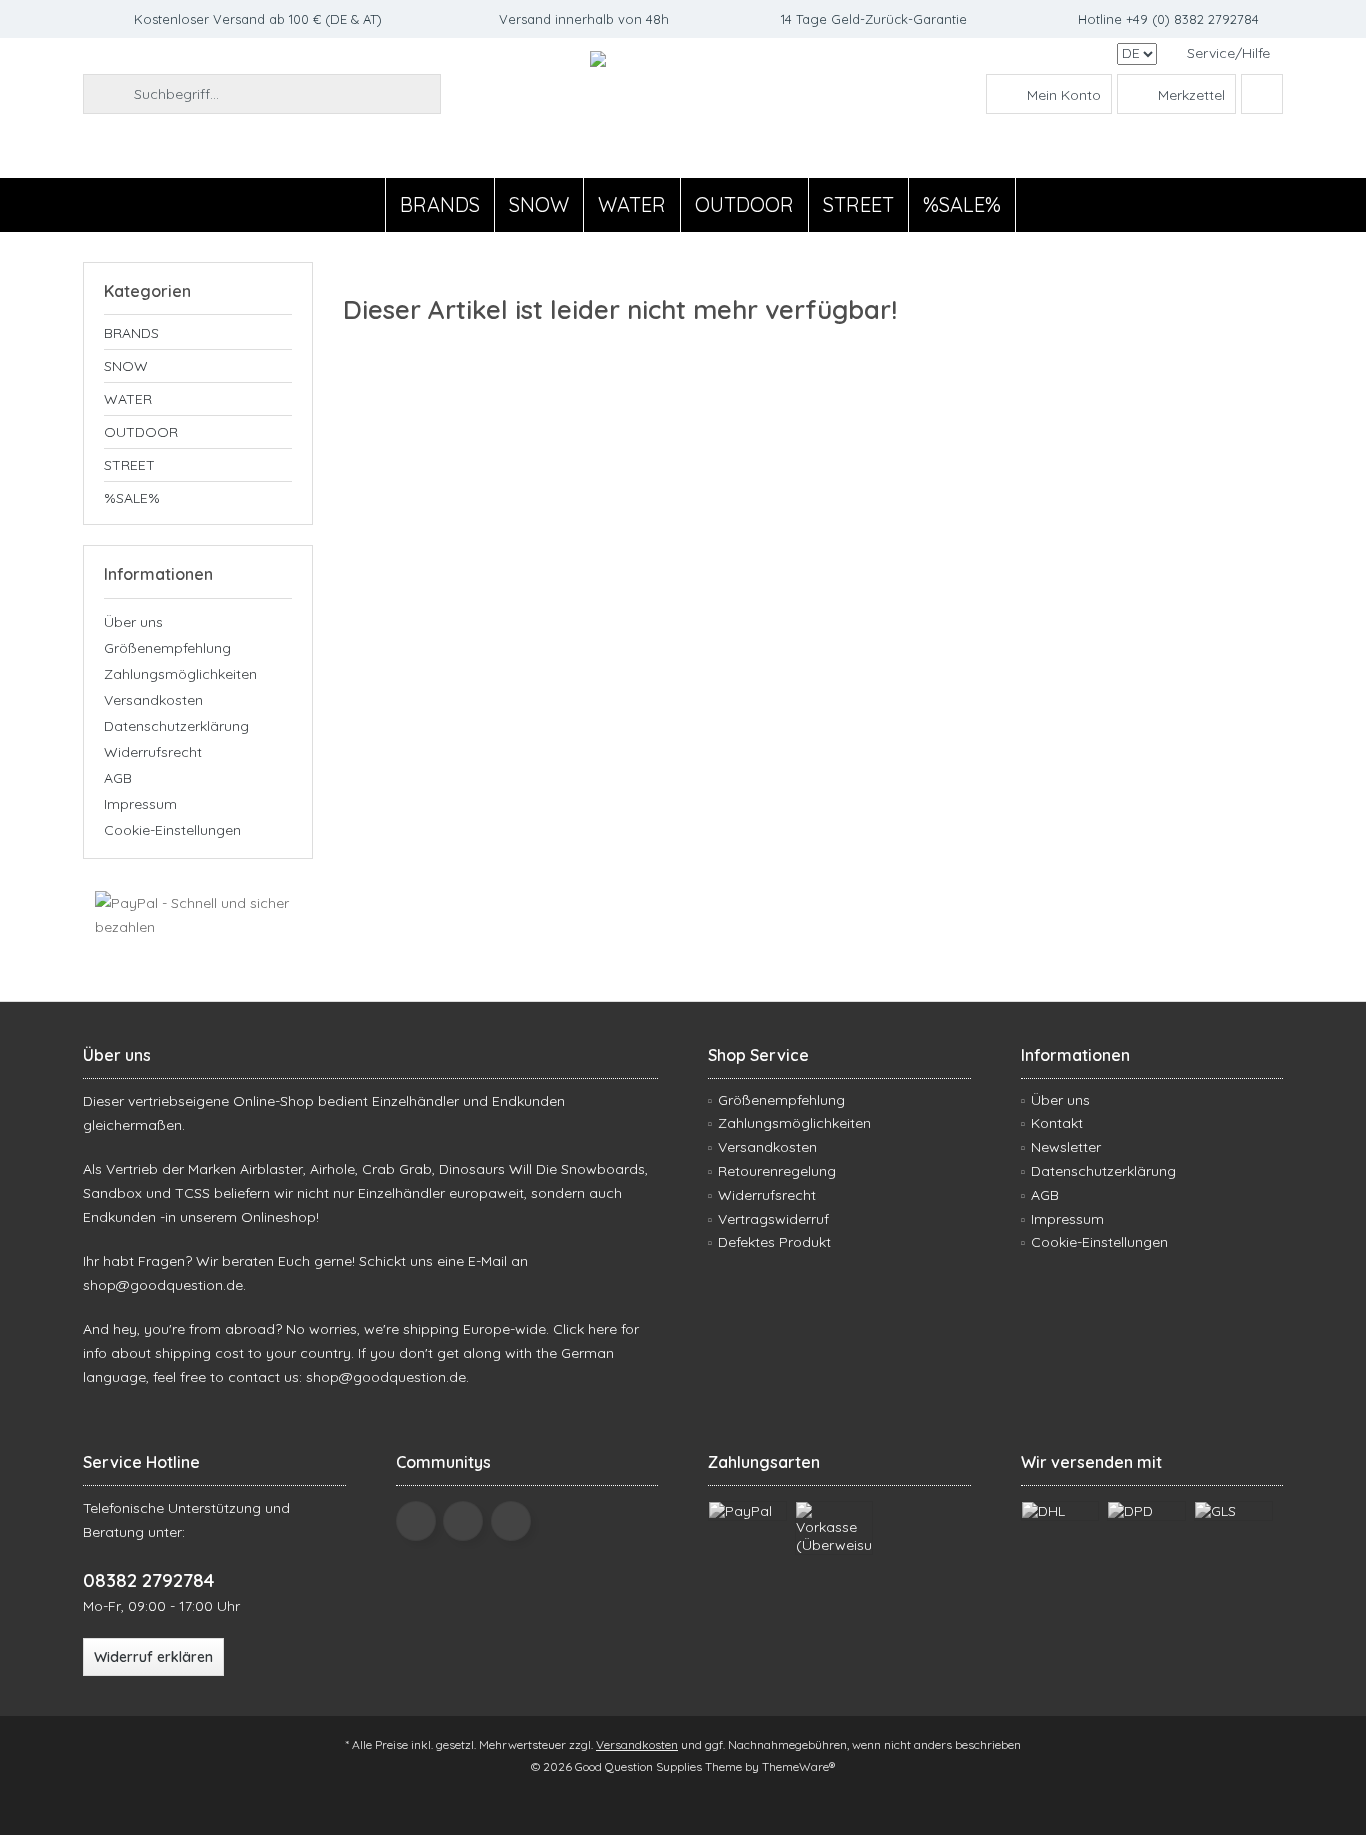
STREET (129, 465)
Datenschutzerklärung (176, 726)
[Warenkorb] (1262, 94)
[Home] (368, 205)
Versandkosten (153, 700)
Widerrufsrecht (153, 752)
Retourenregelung (777, 1171)
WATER (128, 399)
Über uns (133, 622)
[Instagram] (511, 1521)
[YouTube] (463, 1521)
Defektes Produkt (774, 1242)
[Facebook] (416, 1521)
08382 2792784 (148, 1580)
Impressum (140, 804)
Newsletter (1066, 1147)
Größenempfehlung (167, 648)
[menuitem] (1227, 53)
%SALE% (132, 498)
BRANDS (131, 333)
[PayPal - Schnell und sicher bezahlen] (198, 915)
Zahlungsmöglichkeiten (180, 674)
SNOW (126, 366)
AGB (118, 778)
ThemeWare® (798, 1766)
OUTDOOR (141, 432)
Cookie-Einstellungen (172, 830)
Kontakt (1057, 1123)
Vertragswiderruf (773, 1219)
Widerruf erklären (153, 1657)
